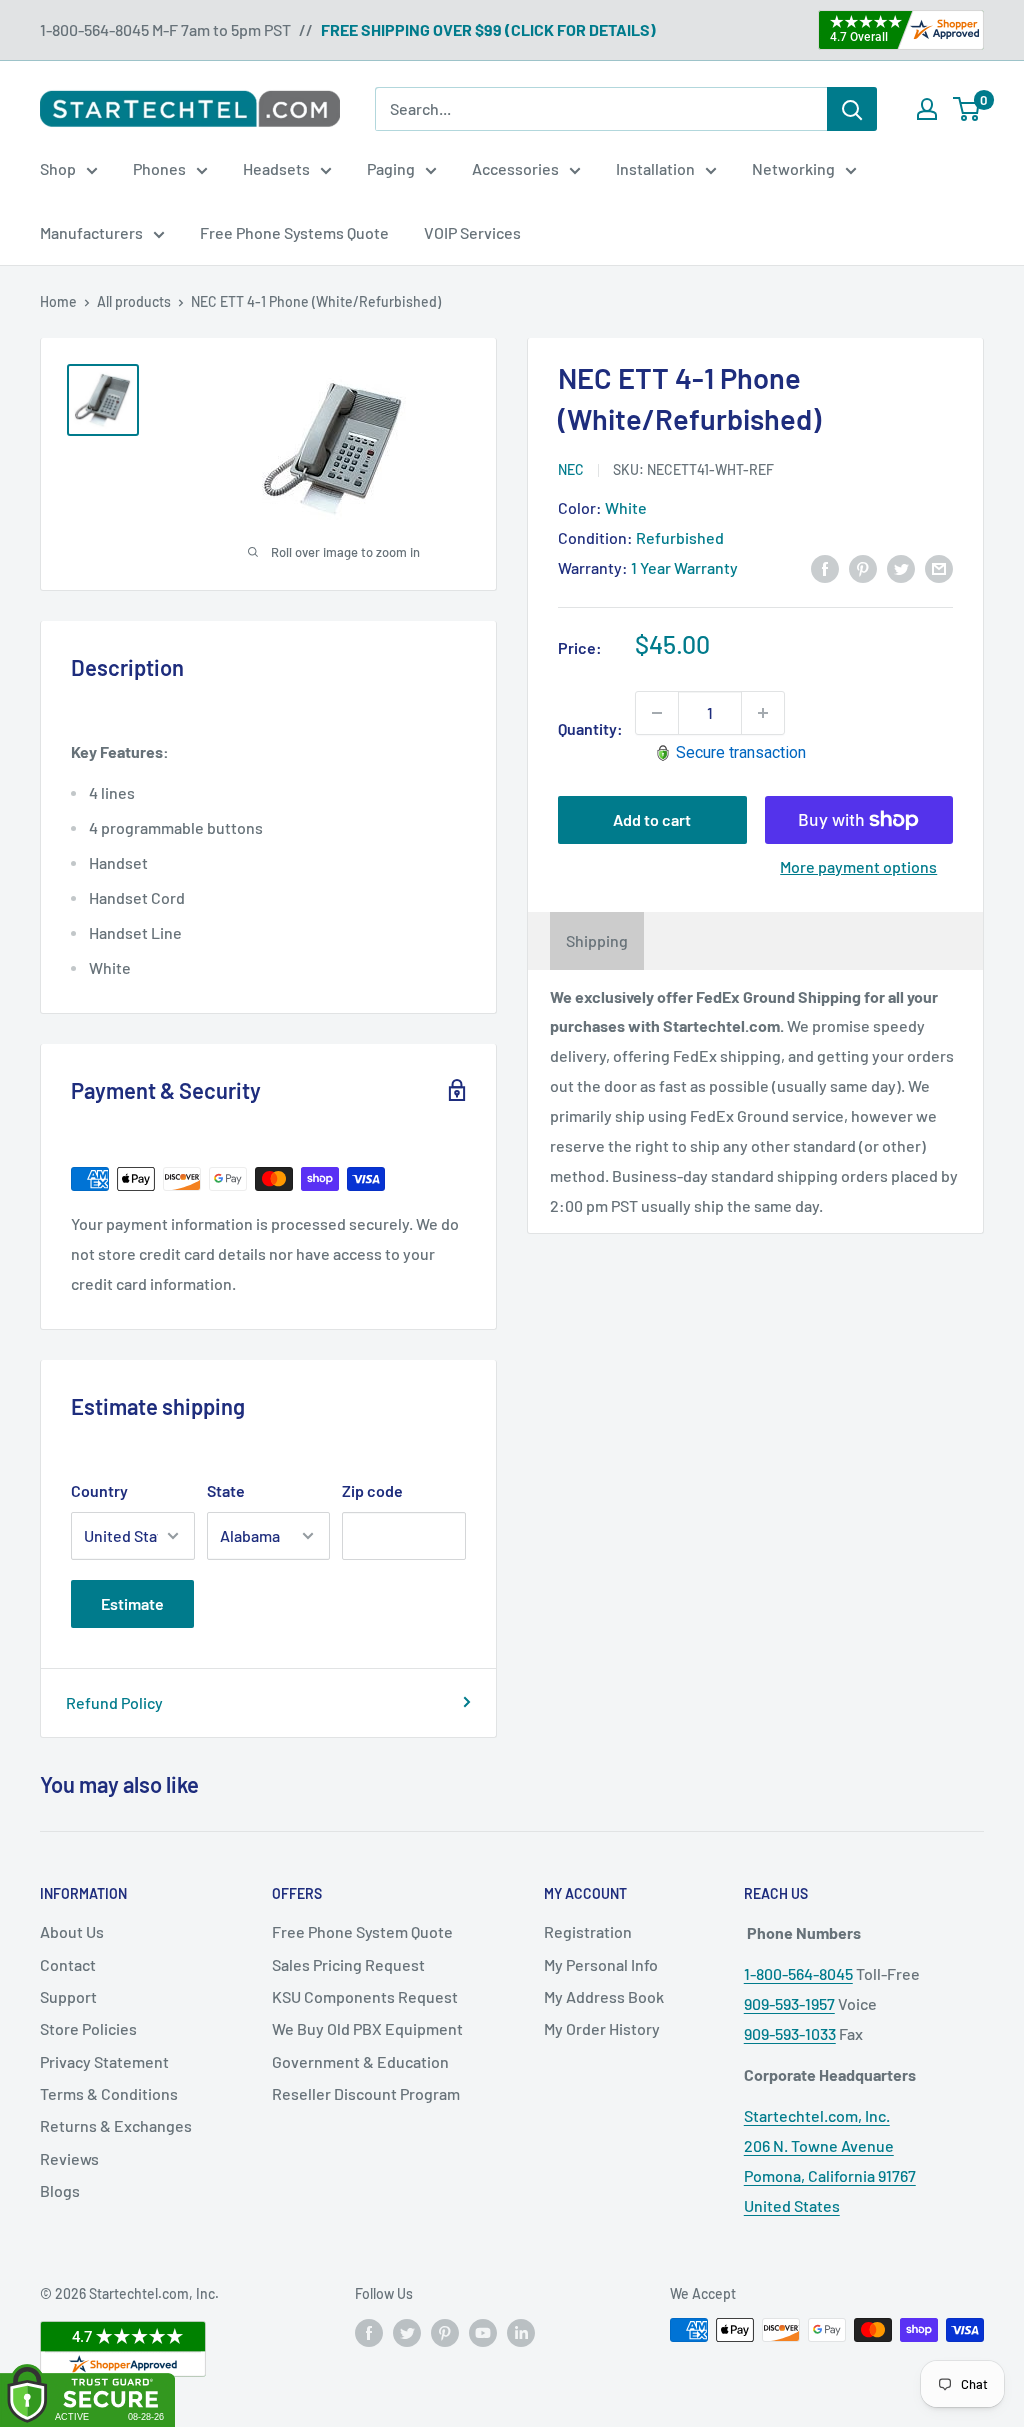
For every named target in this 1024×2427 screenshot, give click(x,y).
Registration (588, 1931)
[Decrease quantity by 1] (657, 713)
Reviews (69, 2158)
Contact (68, 1964)
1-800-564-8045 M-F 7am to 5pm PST (165, 29)
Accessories (515, 168)
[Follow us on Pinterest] (445, 2332)
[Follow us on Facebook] (369, 2332)
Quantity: (590, 728)
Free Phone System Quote (362, 1931)
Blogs (60, 2190)
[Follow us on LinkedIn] (521, 2332)
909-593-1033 (790, 2033)
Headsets (276, 168)
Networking (793, 168)
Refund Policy (114, 1702)
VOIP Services (472, 232)
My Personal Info (601, 1964)
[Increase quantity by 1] (763, 713)
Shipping (597, 940)
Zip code (372, 1490)
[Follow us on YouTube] (483, 2332)
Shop (58, 168)
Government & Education (360, 2061)
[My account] (927, 109)
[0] (967, 109)
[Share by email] (939, 567)
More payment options (858, 866)
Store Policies (88, 2028)
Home (58, 301)
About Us (72, 1931)
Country (99, 1490)
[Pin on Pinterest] (863, 567)
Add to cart (652, 819)
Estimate (132, 1603)
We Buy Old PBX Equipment (367, 2028)
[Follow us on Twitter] (407, 2332)
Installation (655, 168)
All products (134, 301)
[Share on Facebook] (825, 567)
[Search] (852, 109)
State (226, 1490)
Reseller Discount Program (366, 2093)
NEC (571, 469)
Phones (159, 168)
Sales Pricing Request (348, 1964)
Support (68, 1996)
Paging (391, 168)
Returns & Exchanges (116, 2125)
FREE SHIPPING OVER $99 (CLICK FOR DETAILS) (488, 29)
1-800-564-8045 (798, 1973)
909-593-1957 (789, 2003)
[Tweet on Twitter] (901, 567)
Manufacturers (91, 232)
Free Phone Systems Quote (294, 232)
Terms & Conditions (109, 2093)
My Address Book (604, 1996)
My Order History (602, 2028)
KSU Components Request (365, 1996)
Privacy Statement (104, 2061)
